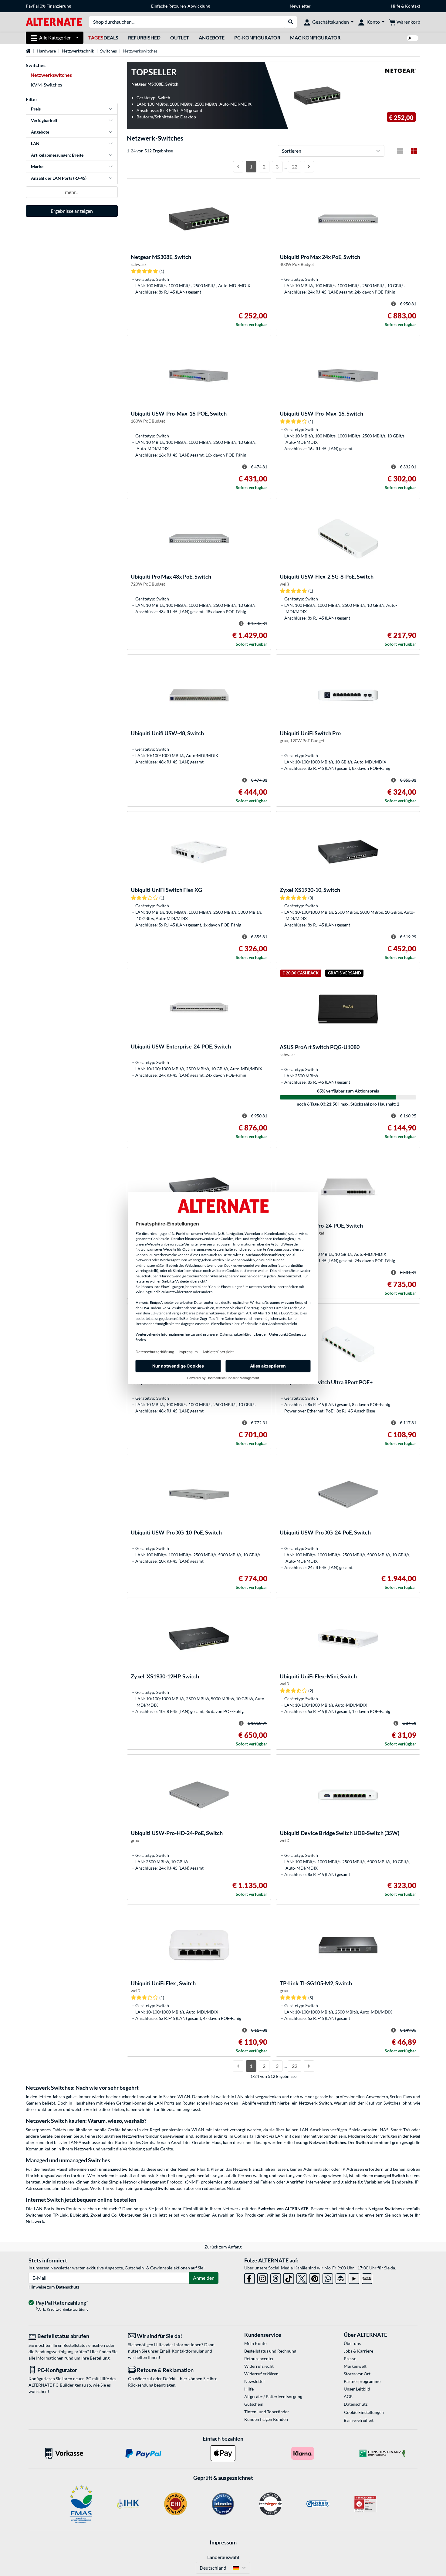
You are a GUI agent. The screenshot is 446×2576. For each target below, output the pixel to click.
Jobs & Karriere (358, 2351)
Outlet (180, 37)
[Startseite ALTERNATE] (54, 21)
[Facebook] (250, 2277)
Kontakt (413, 6)
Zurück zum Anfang (223, 2247)
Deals (103, 37)
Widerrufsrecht (259, 2366)
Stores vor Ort (357, 2374)
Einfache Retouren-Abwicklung (181, 6)
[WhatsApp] (328, 2277)
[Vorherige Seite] (238, 167)
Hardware (46, 51)
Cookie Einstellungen (364, 2412)
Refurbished (144, 37)
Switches (108, 51)
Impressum (223, 2542)
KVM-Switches (46, 85)
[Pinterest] (315, 2277)
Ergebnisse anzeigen (72, 211)
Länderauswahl (223, 2557)
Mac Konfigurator (315, 37)
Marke (37, 167)
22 (295, 167)
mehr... (72, 192)
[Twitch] (367, 2277)
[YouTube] (354, 2277)
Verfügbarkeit (44, 120)
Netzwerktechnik (78, 51)
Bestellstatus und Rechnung (270, 2351)
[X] (302, 2277)
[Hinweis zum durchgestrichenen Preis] (394, 304)
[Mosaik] (414, 151)
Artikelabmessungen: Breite (57, 155)
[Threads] (276, 2277)
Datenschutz (68, 2287)
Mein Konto (255, 2343)
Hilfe (395, 6)
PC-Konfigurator (257, 37)
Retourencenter (259, 2359)
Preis (36, 109)
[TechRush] (341, 2277)
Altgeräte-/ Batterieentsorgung (273, 2396)
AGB (348, 2396)
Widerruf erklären (261, 2374)
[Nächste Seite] (309, 167)
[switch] (413, 38)
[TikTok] (289, 2277)
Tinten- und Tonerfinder (267, 2412)
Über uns (352, 2343)
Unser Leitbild (357, 2389)
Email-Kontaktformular (182, 2351)
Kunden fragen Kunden (266, 2419)
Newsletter (300, 6)
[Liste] (400, 151)
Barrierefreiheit (359, 2420)
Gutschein (254, 2404)
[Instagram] (263, 2277)
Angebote (212, 37)
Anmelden (204, 2278)
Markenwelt (355, 2366)
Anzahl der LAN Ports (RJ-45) (59, 178)
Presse (350, 2359)
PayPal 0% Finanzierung (48, 6)
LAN (35, 143)
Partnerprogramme (362, 2381)
